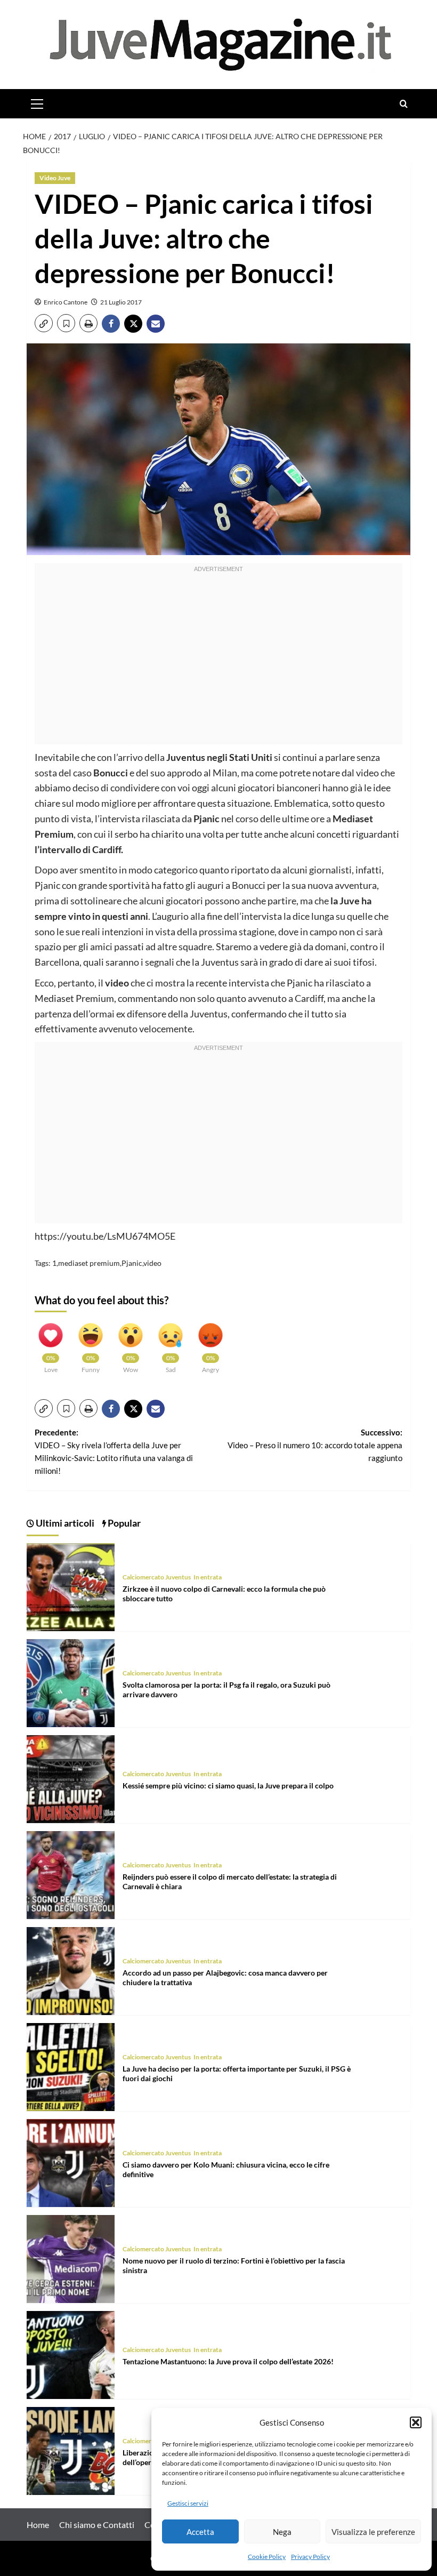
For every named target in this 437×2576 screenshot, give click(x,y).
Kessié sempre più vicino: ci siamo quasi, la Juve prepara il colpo (228, 1785)
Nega (282, 2532)
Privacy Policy (310, 2557)
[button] (416, 2422)
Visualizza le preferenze (373, 2532)
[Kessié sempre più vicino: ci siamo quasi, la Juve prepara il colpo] (71, 1777)
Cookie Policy (267, 2557)
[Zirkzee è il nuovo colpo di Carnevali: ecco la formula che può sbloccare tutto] (71, 1586)
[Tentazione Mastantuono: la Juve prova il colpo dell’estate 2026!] (71, 2353)
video (152, 1263)
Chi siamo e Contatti (97, 2525)
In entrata (208, 1577)
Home (38, 2525)
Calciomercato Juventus (157, 1577)
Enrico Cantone (66, 302)
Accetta (200, 2532)
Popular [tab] (123, 1523)
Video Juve (55, 178)
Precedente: (114, 1451)
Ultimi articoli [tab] (64, 1523)
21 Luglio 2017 (121, 302)
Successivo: (315, 1445)
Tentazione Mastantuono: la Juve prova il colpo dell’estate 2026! (228, 2361)
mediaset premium (89, 1263)
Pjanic (132, 1263)
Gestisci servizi (188, 2503)
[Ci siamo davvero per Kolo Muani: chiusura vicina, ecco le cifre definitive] (71, 2161)
